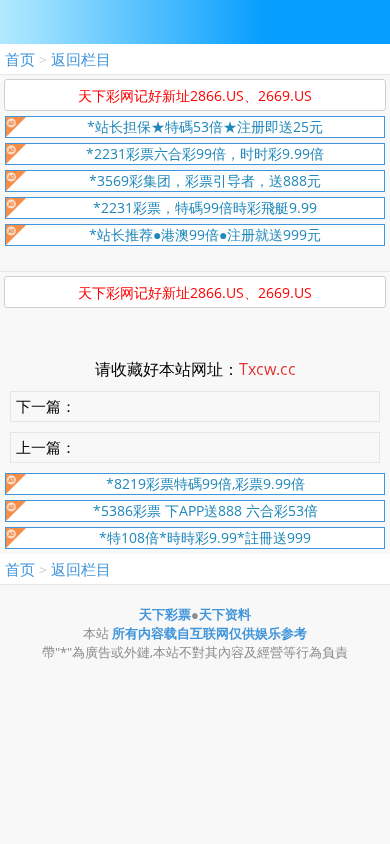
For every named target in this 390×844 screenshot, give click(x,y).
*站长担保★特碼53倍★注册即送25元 (205, 126)
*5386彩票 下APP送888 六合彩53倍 (205, 510)
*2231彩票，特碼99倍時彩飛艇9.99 (205, 207)
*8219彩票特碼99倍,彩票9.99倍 (205, 483)
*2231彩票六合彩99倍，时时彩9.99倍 (205, 153)
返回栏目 (81, 59)
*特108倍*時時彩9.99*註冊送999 (205, 537)
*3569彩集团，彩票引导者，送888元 (205, 180)
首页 (20, 59)
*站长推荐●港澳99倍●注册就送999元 (205, 234)
